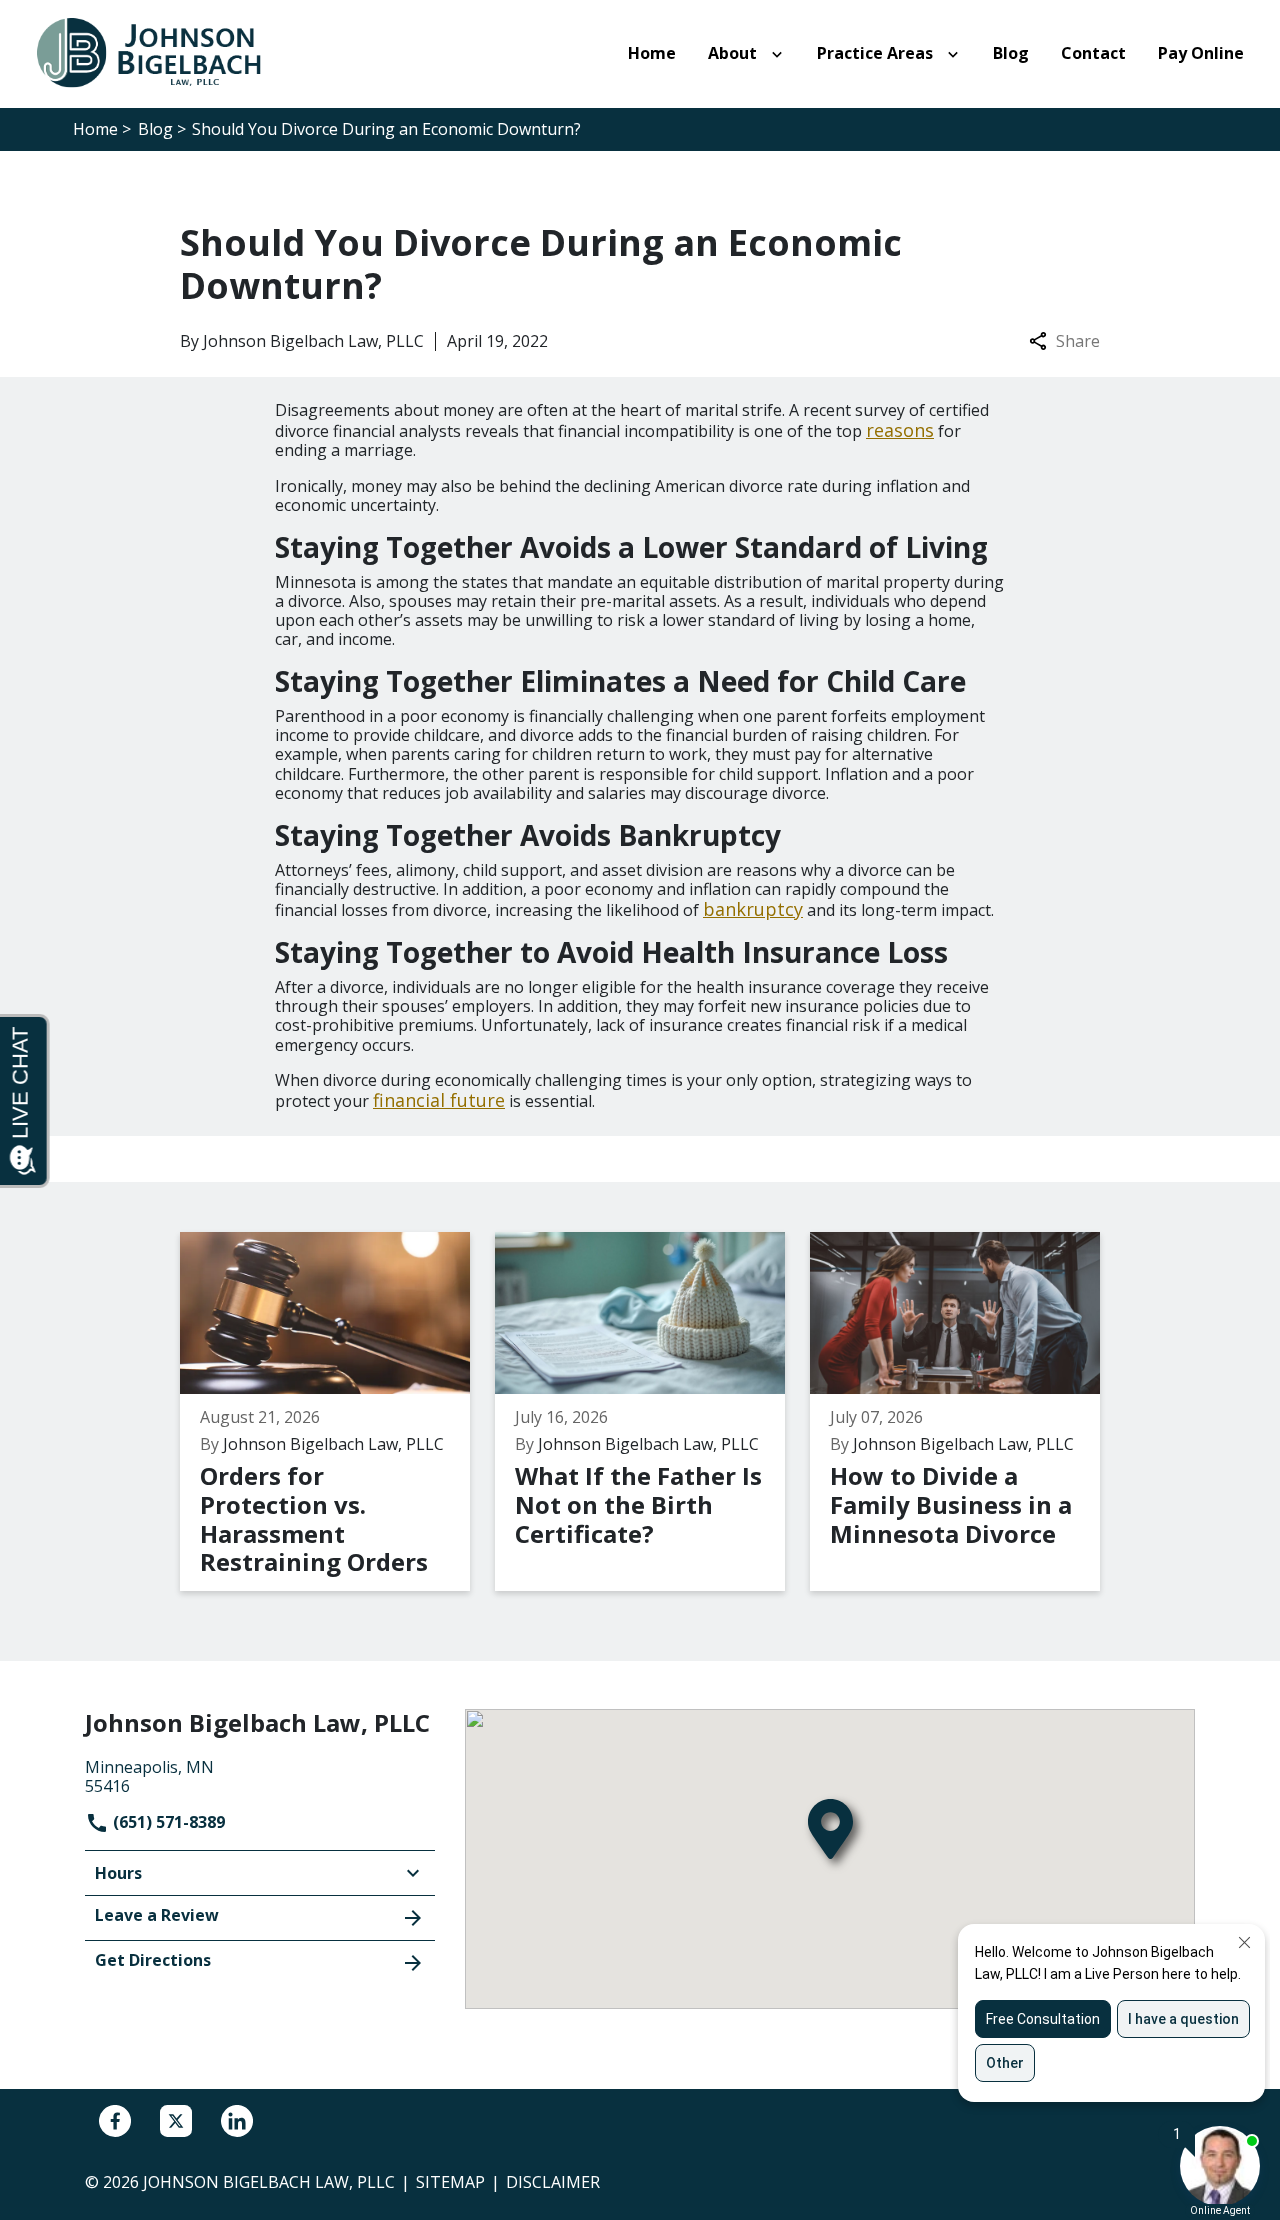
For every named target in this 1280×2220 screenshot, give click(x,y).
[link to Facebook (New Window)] (115, 2121)
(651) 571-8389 (167, 1822)
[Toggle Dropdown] (781, 54)
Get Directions (153, 1960)
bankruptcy (753, 909)
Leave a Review (157, 1915)
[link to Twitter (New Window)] (176, 2121)
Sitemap (450, 2182)
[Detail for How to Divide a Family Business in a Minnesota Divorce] (967, 1412)
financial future (439, 1100)
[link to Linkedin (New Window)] (237, 2121)
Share (1078, 341)
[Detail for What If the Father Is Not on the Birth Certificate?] (652, 1412)
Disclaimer (553, 2182)
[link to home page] (160, 52)
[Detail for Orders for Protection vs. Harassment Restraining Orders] (337, 1412)
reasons (900, 430)
